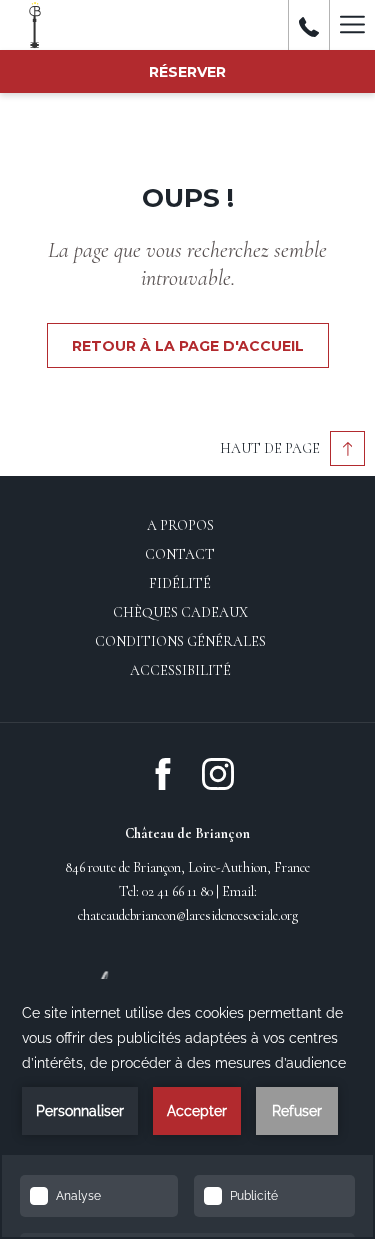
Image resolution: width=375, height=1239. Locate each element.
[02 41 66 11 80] (309, 25)
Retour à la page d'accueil (188, 346)
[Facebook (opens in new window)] (163, 772)
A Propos (180, 525)
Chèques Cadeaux (180, 612)
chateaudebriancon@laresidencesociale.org (188, 915)
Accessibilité (180, 670)
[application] (187, 1109)
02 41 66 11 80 (177, 891)
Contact (180, 554)
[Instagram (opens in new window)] (218, 772)
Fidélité (180, 583)
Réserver (187, 72)
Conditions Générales (180, 641)
